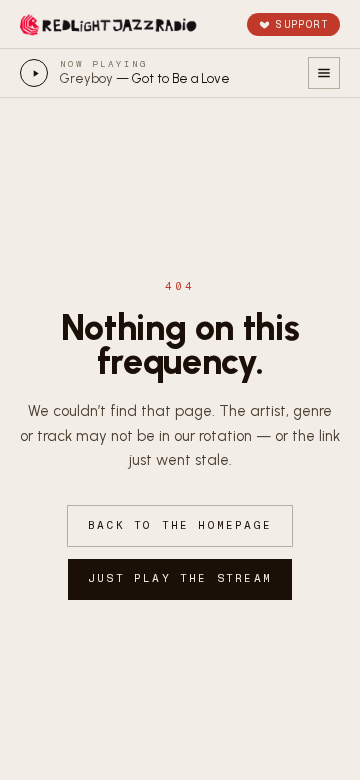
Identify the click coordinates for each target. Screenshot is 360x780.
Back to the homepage (180, 525)
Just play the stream (180, 578)
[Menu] (324, 73)
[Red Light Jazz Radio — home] (110, 24)
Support (302, 24)
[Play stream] (34, 73)
